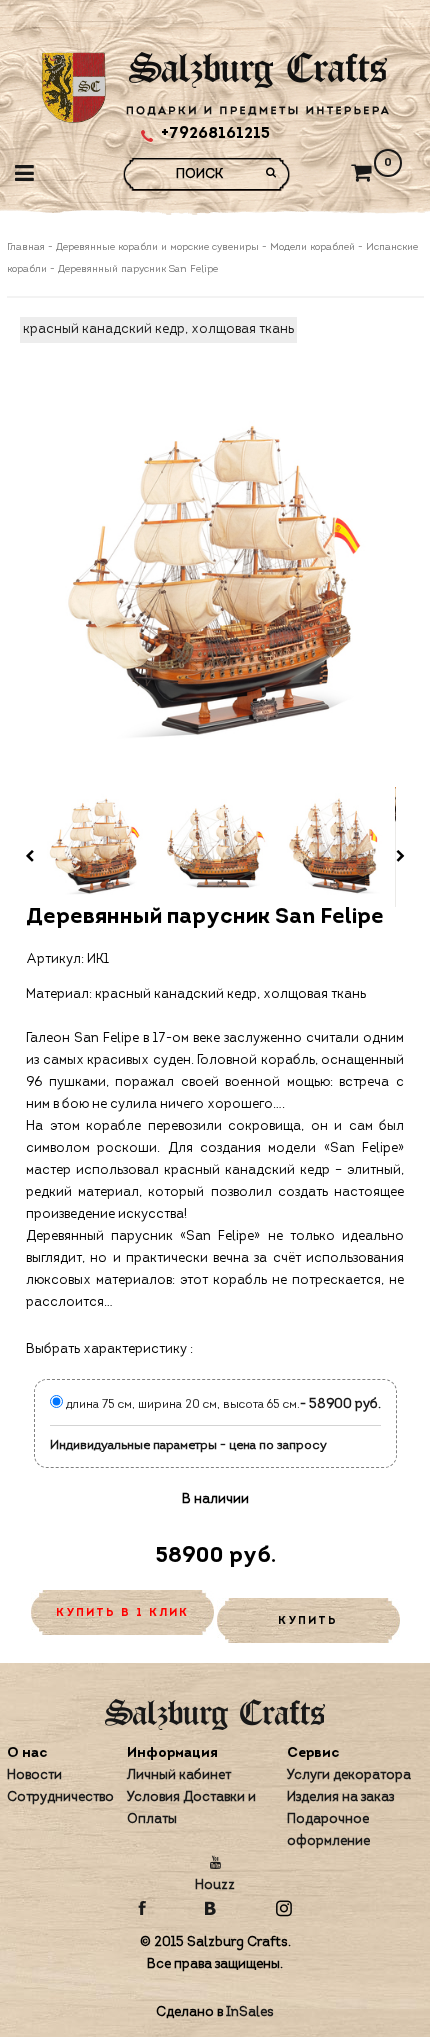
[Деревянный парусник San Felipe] (215, 583)
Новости (34, 1775)
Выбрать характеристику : (109, 1349)
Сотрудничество (60, 1797)
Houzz (215, 1885)
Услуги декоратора (349, 1775)
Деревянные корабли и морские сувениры (157, 247)
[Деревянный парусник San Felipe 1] (95, 847)
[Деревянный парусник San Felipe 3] (335, 847)
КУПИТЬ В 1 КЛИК (122, 1613)
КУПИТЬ (308, 1621)
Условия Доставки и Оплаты (191, 1808)
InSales (250, 2012)
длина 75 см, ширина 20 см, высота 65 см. (181, 1405)
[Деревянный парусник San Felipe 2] (215, 847)
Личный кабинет (179, 1775)
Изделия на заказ (340, 1797)
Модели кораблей (312, 247)
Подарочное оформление (328, 1830)
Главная (27, 247)
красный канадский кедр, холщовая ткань (158, 329)
